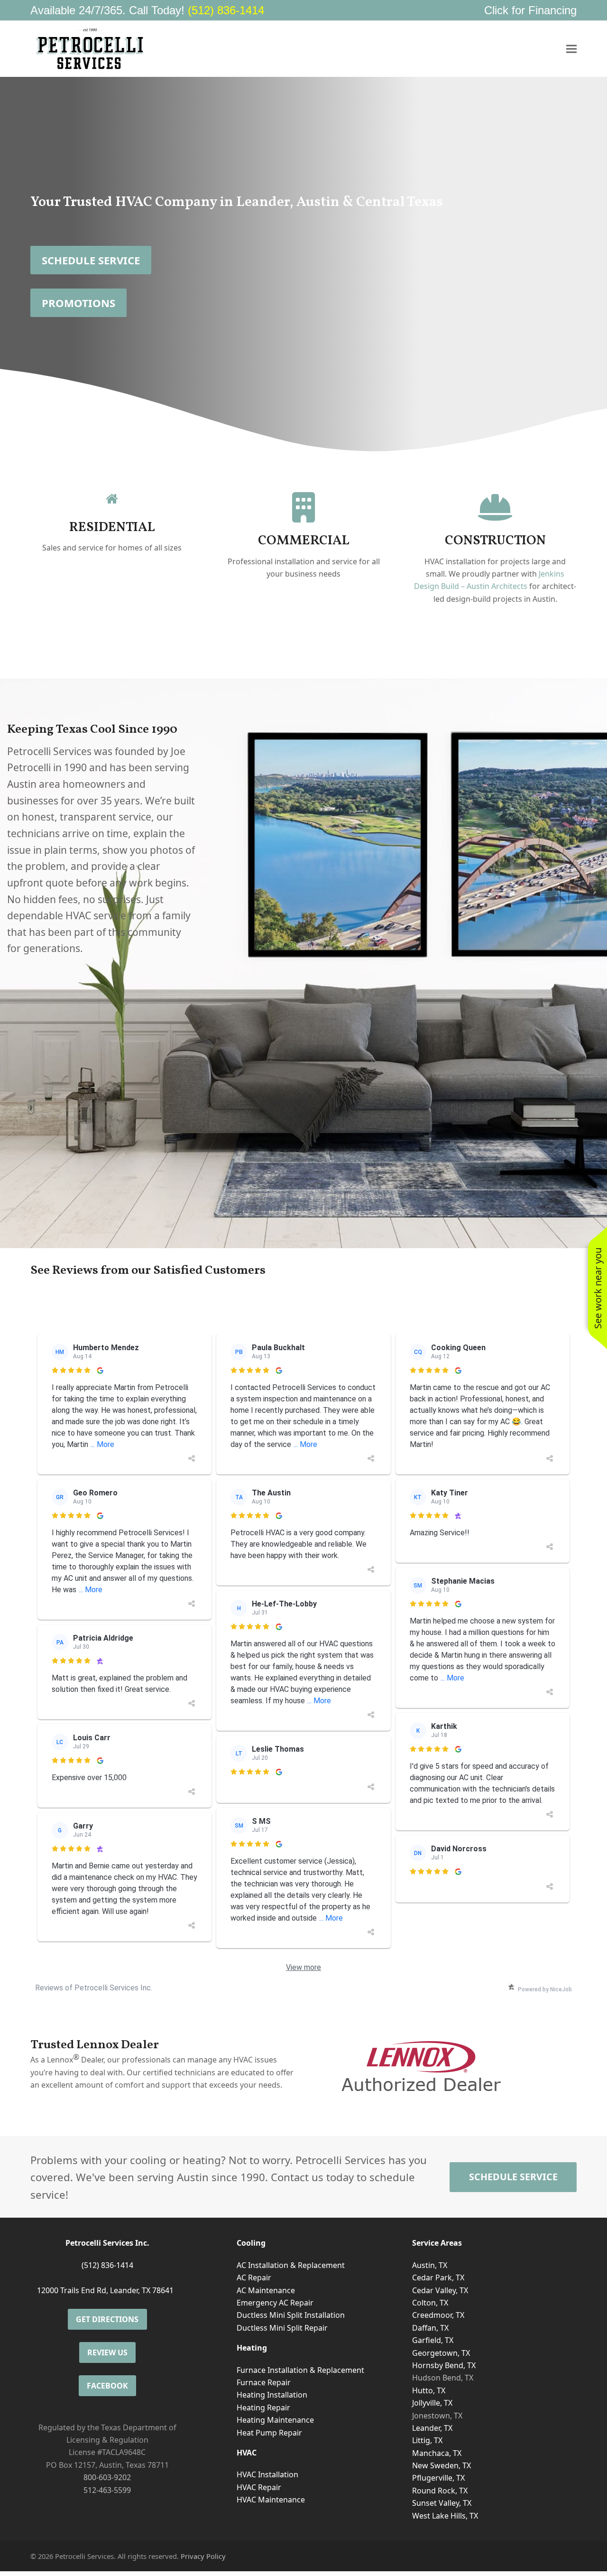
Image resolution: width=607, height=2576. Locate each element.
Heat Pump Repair (269, 2433)
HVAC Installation (267, 2474)
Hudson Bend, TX (443, 2378)
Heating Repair (263, 2408)
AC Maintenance (266, 2290)
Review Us (107, 2352)
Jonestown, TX (437, 2416)
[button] (571, 49)
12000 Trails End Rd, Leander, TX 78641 (105, 2290)
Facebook (107, 2386)
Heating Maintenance (275, 2420)
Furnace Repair (264, 2382)
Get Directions (107, 2319)
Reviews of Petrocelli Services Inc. (94, 1988)
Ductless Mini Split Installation (291, 2315)
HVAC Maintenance (271, 2500)
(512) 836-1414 (226, 10)
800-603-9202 (107, 2477)
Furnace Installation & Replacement (300, 2370)
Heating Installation (272, 2395)
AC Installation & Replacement (291, 2265)
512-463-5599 (107, 2490)
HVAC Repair (259, 2487)
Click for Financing (530, 10)
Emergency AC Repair (275, 2303)
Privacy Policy (203, 2556)
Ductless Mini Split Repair (282, 2328)
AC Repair (254, 2277)
